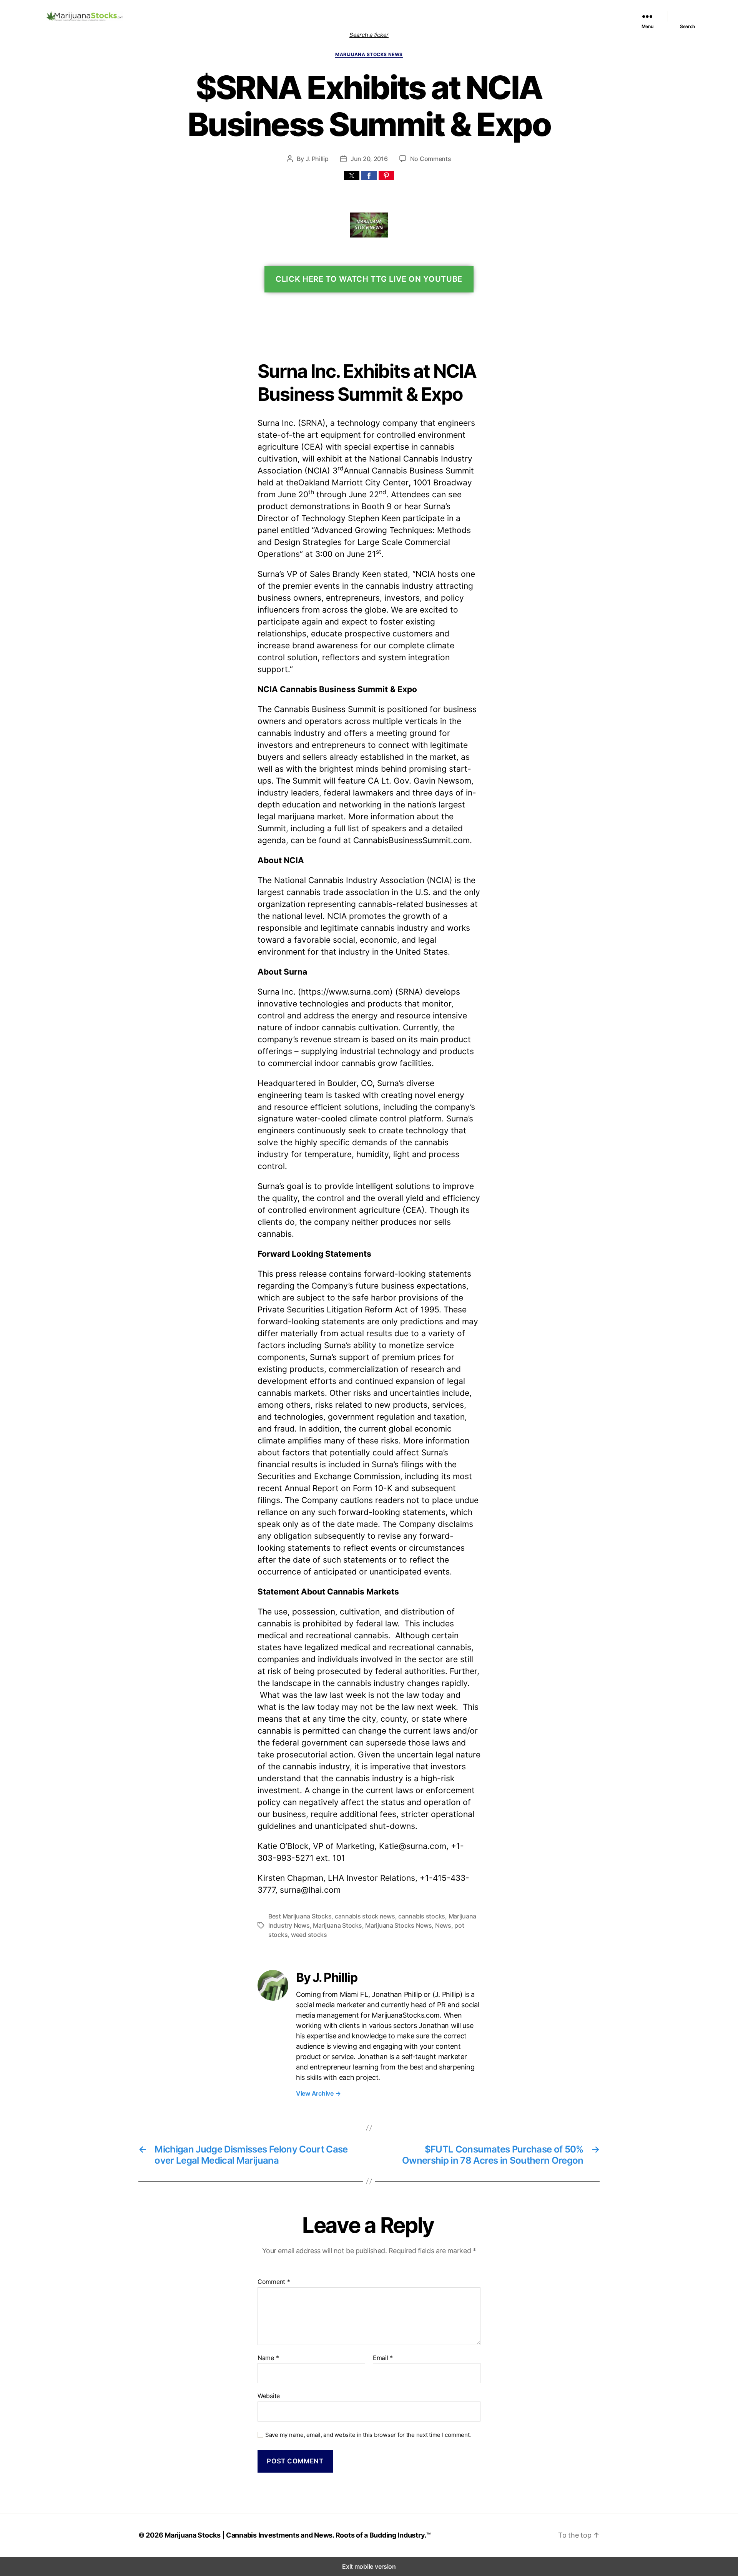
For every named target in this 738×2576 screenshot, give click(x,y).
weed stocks (309, 1935)
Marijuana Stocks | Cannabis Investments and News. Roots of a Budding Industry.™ (298, 2535)
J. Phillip (317, 159)
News (443, 1925)
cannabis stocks (422, 1916)
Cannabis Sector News (584, 16)
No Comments (431, 159)
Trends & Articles (531, 16)
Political (497, 16)
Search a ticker (369, 35)
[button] (352, 176)
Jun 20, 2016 (369, 159)
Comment (274, 2282)
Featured (410, 16)
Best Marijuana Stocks (300, 1916)
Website (269, 2396)
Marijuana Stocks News (454, 16)
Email (383, 2358)
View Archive (318, 2093)
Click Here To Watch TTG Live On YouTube (369, 279)
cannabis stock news (365, 1916)
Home (317, 16)
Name (268, 2358)
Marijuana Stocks (337, 1925)
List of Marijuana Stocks (358, 16)
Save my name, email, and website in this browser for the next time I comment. (368, 2435)
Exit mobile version (369, 2566)
